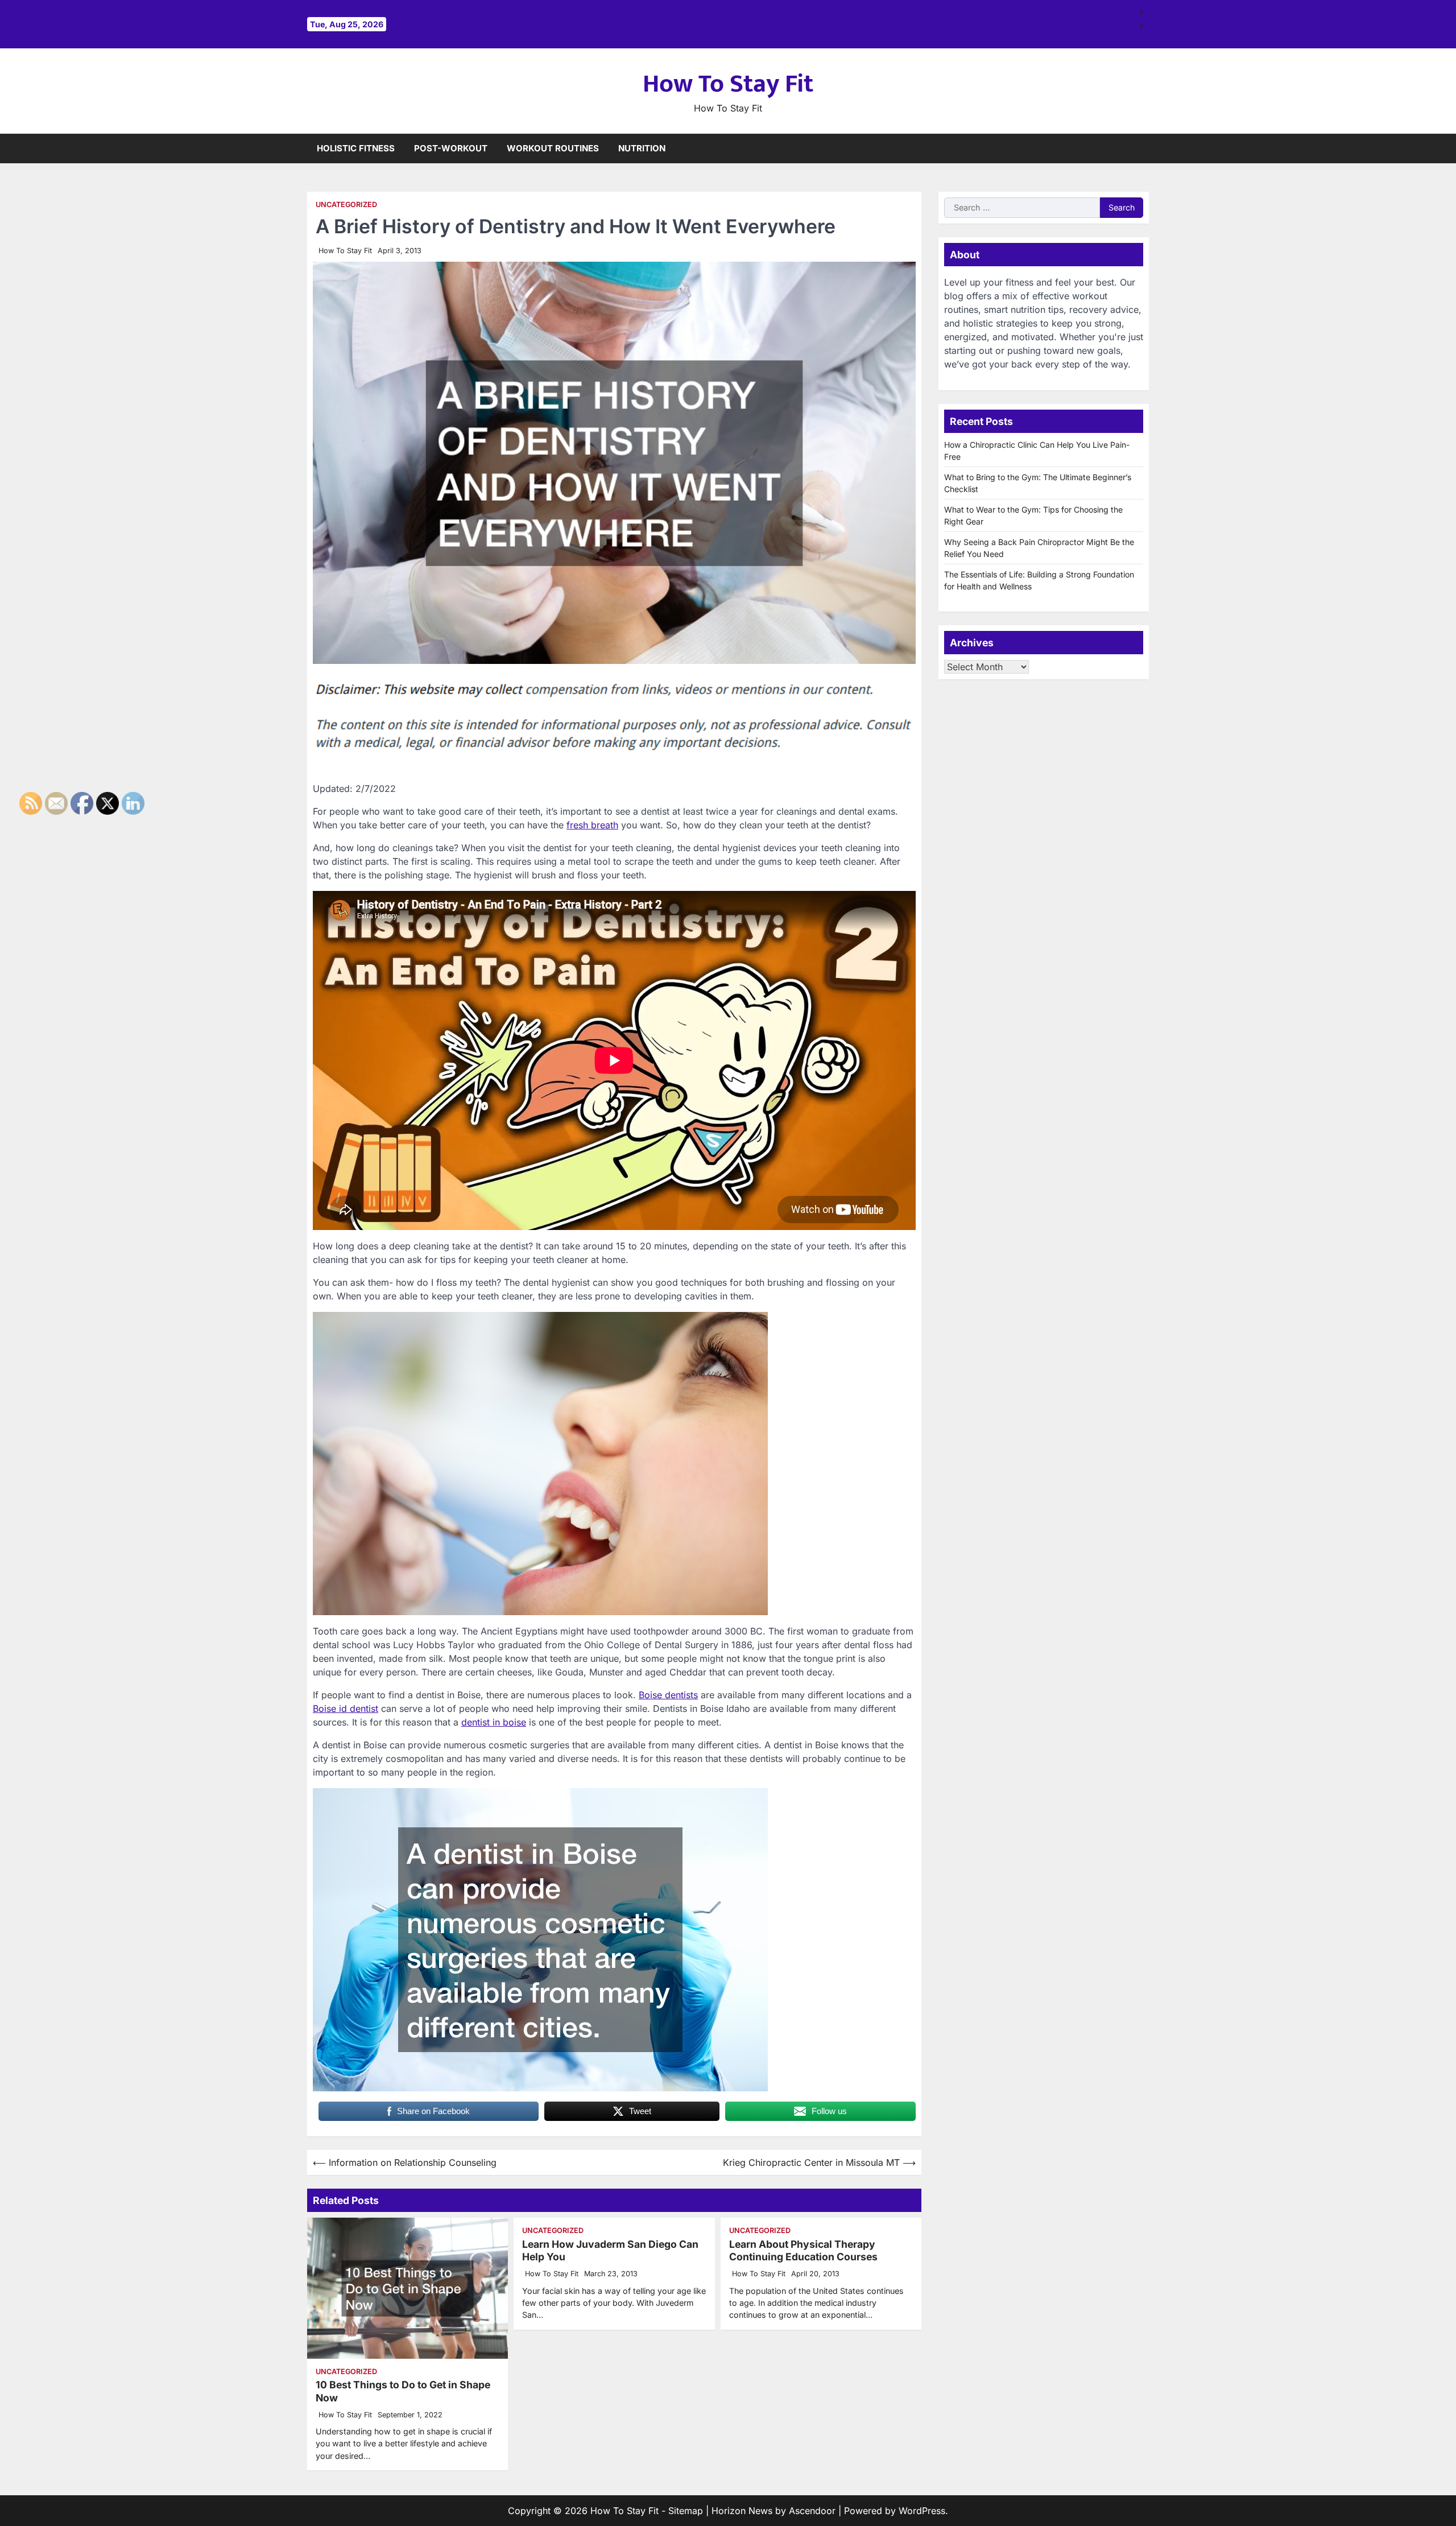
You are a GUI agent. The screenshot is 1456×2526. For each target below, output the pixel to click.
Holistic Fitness (356, 148)
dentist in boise (494, 1722)
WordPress (922, 2511)
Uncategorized (346, 205)
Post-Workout (451, 148)
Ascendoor (812, 2511)
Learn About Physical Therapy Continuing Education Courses (803, 2251)
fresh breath (592, 825)
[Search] (1140, 148)
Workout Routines (553, 148)
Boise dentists (668, 1695)
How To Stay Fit (728, 84)
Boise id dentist (346, 1708)
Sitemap (686, 2511)
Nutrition (642, 148)
